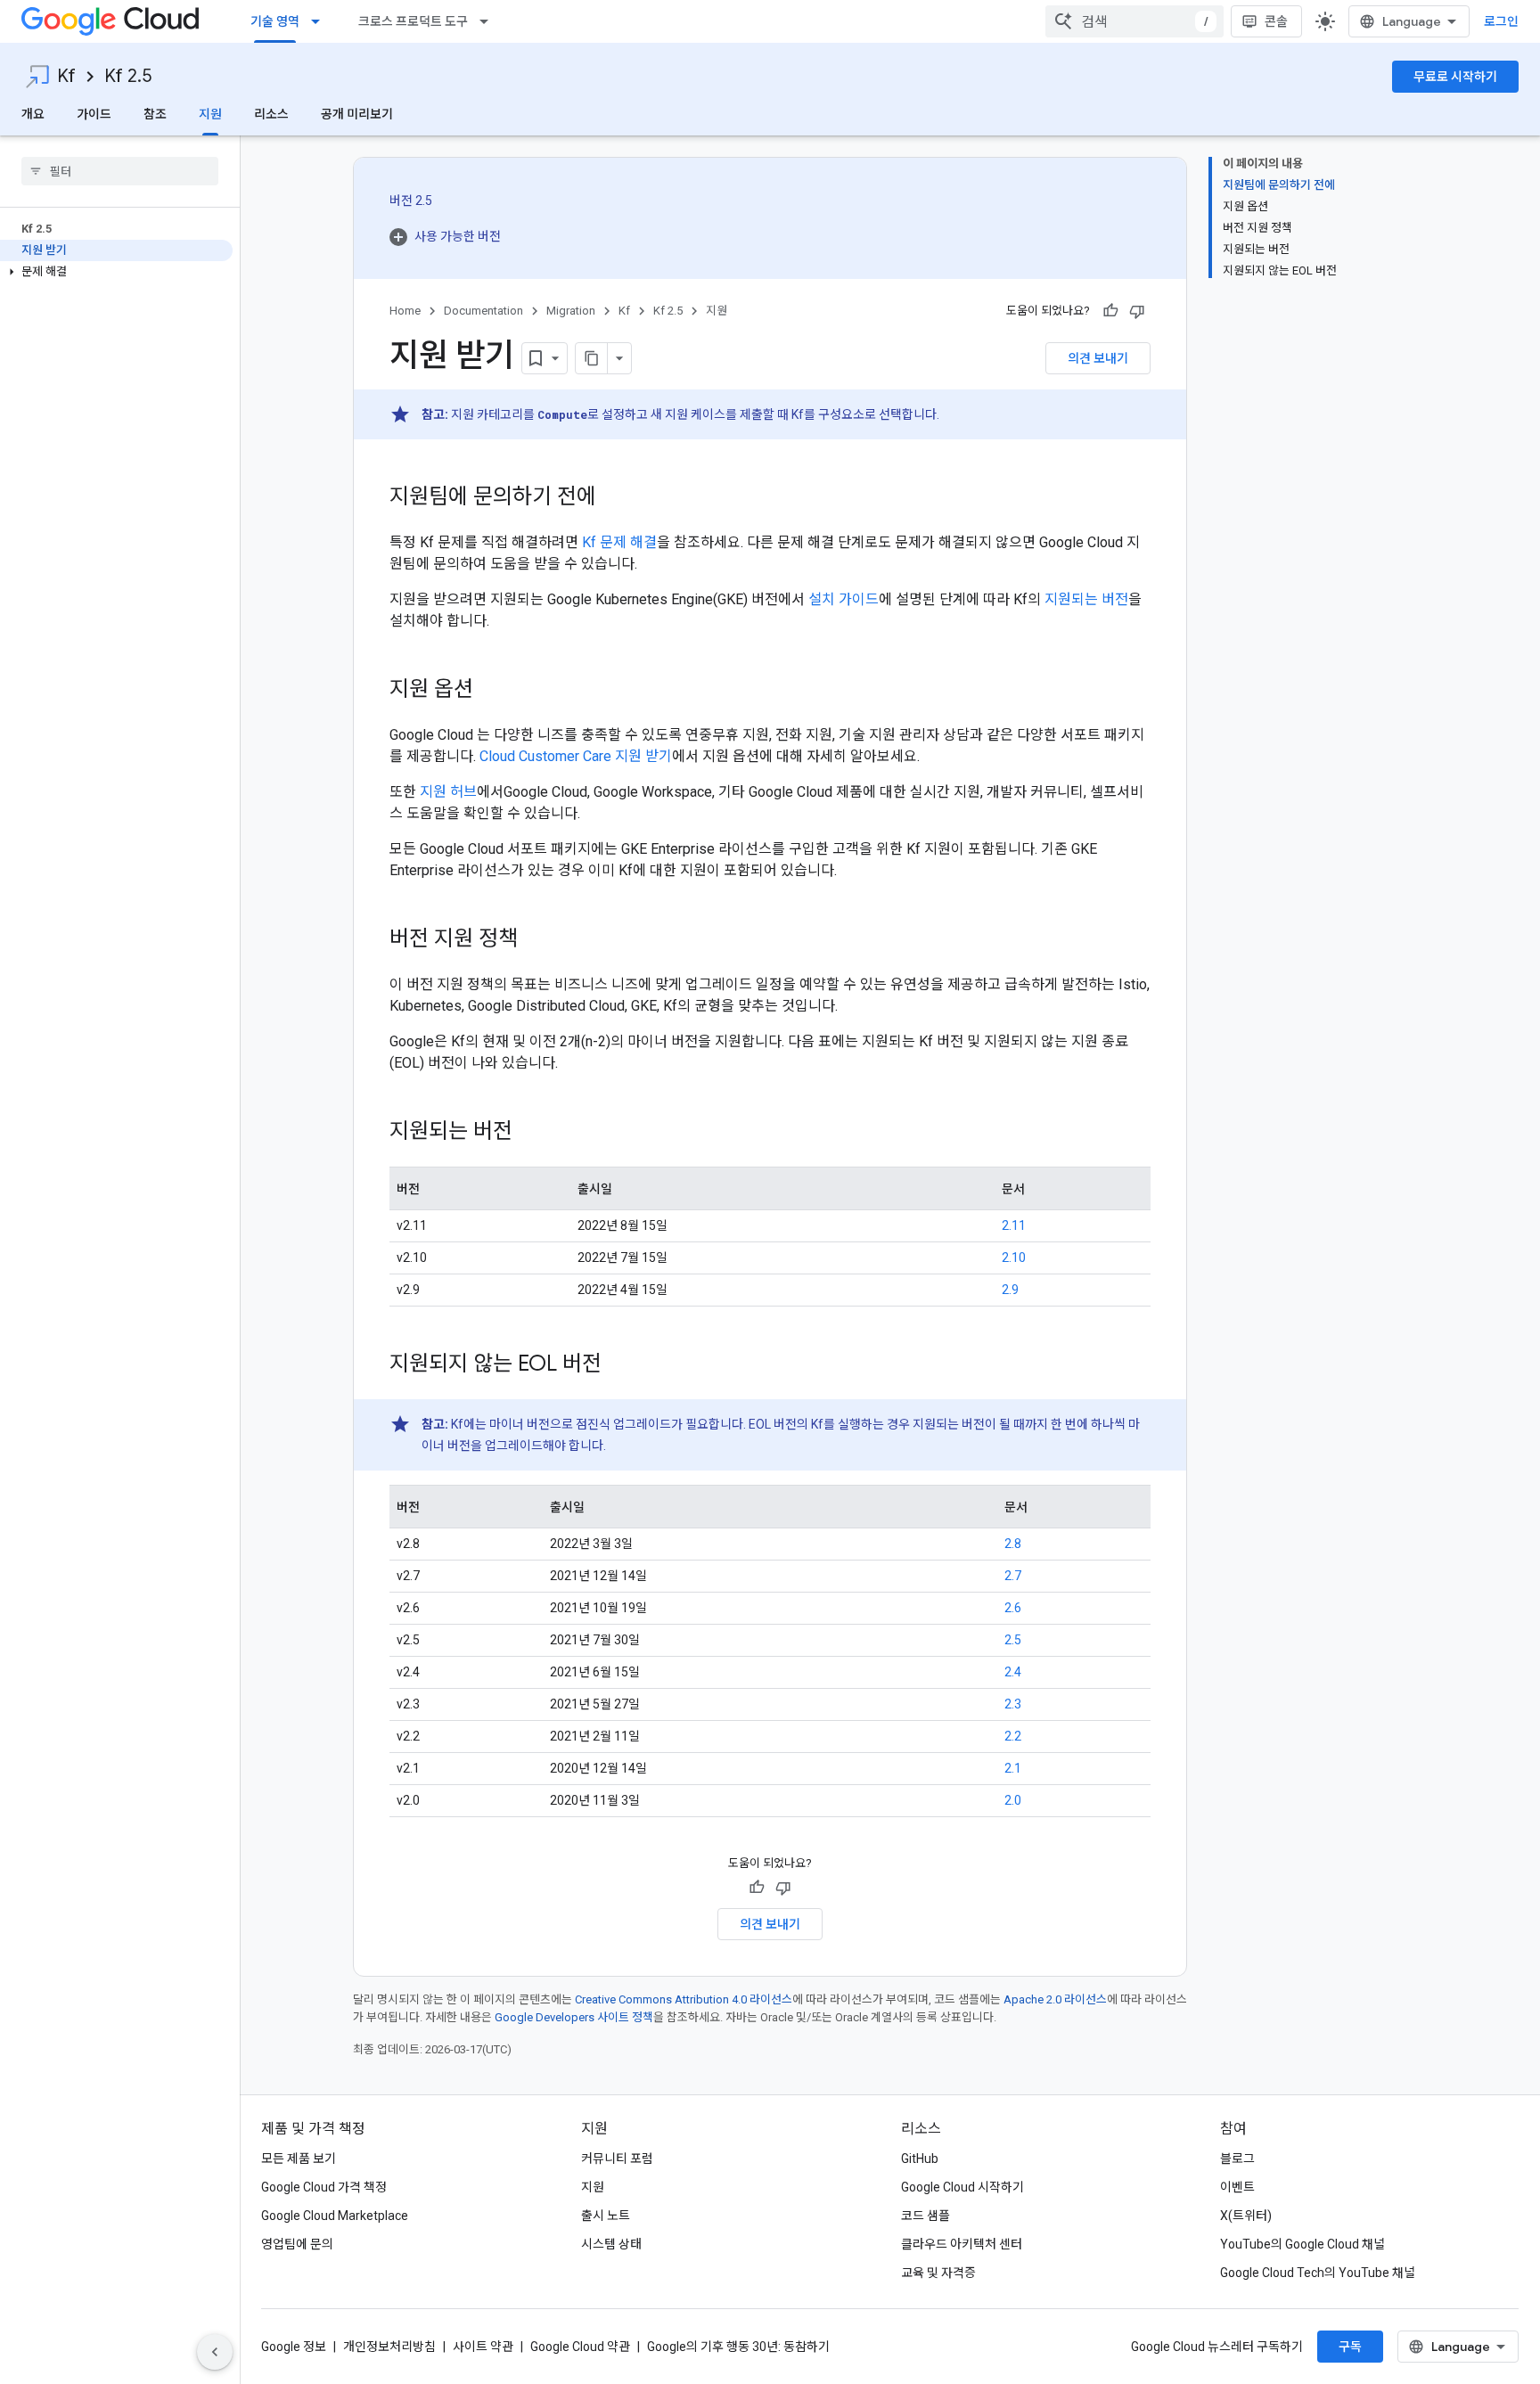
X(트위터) (1246, 2216)
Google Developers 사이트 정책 (574, 2017)
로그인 (1501, 21)
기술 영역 (275, 21)
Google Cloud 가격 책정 (324, 2187)
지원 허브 (448, 792)
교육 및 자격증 (938, 2273)
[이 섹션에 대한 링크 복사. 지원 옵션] (491, 691)
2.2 (1013, 1736)
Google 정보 (294, 2347)
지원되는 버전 (1086, 599)
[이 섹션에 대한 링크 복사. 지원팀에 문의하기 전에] (614, 498)
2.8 (1013, 1544)
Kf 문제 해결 (619, 542)
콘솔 (1276, 21)
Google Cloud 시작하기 (962, 2187)
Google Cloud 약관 (580, 2347)
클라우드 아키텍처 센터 (962, 2244)
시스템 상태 (611, 2244)
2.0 (1013, 1800)
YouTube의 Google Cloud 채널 (1302, 2244)
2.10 (1014, 1258)
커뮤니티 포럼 (617, 2159)
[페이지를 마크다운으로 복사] (592, 358)
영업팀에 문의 (297, 2244)
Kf (66, 76)
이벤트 (1237, 2187)
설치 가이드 (844, 599)
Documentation (483, 311)
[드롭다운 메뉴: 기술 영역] (321, 21)
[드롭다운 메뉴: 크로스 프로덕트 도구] (489, 21)
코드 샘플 (926, 2216)
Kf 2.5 (128, 76)
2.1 (1013, 1768)
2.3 (1013, 1704)
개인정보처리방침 (389, 2347)
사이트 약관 (483, 2347)
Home (405, 311)
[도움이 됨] (1110, 311)
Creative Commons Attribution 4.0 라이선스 (684, 1999)
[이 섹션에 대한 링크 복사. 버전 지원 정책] (536, 940)
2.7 (1013, 1576)
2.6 (1013, 1608)
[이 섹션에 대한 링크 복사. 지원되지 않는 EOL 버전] (619, 1365)
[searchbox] (120, 171)
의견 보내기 (1098, 358)
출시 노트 (606, 2216)
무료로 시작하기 (1455, 77)
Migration (571, 311)
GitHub (920, 2159)
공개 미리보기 (357, 114)
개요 (33, 114)
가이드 (94, 114)
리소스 (271, 114)
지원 (210, 114)
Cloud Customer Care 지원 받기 (576, 756)
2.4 (1013, 1672)
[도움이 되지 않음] (1137, 311)
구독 (1350, 2347)
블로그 (1237, 2159)
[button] (116, 272)
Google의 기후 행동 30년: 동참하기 (738, 2347)
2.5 (1013, 1640)
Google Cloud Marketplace (335, 2216)
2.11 (1014, 1225)
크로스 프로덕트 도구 (413, 21)
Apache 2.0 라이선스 (1055, 1999)
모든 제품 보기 (299, 2159)
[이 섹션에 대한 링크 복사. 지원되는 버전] (530, 1133)
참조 (155, 114)
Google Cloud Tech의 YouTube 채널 (1318, 2273)
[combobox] (1135, 21)
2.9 (1010, 1290)
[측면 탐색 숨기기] (215, 2352)
